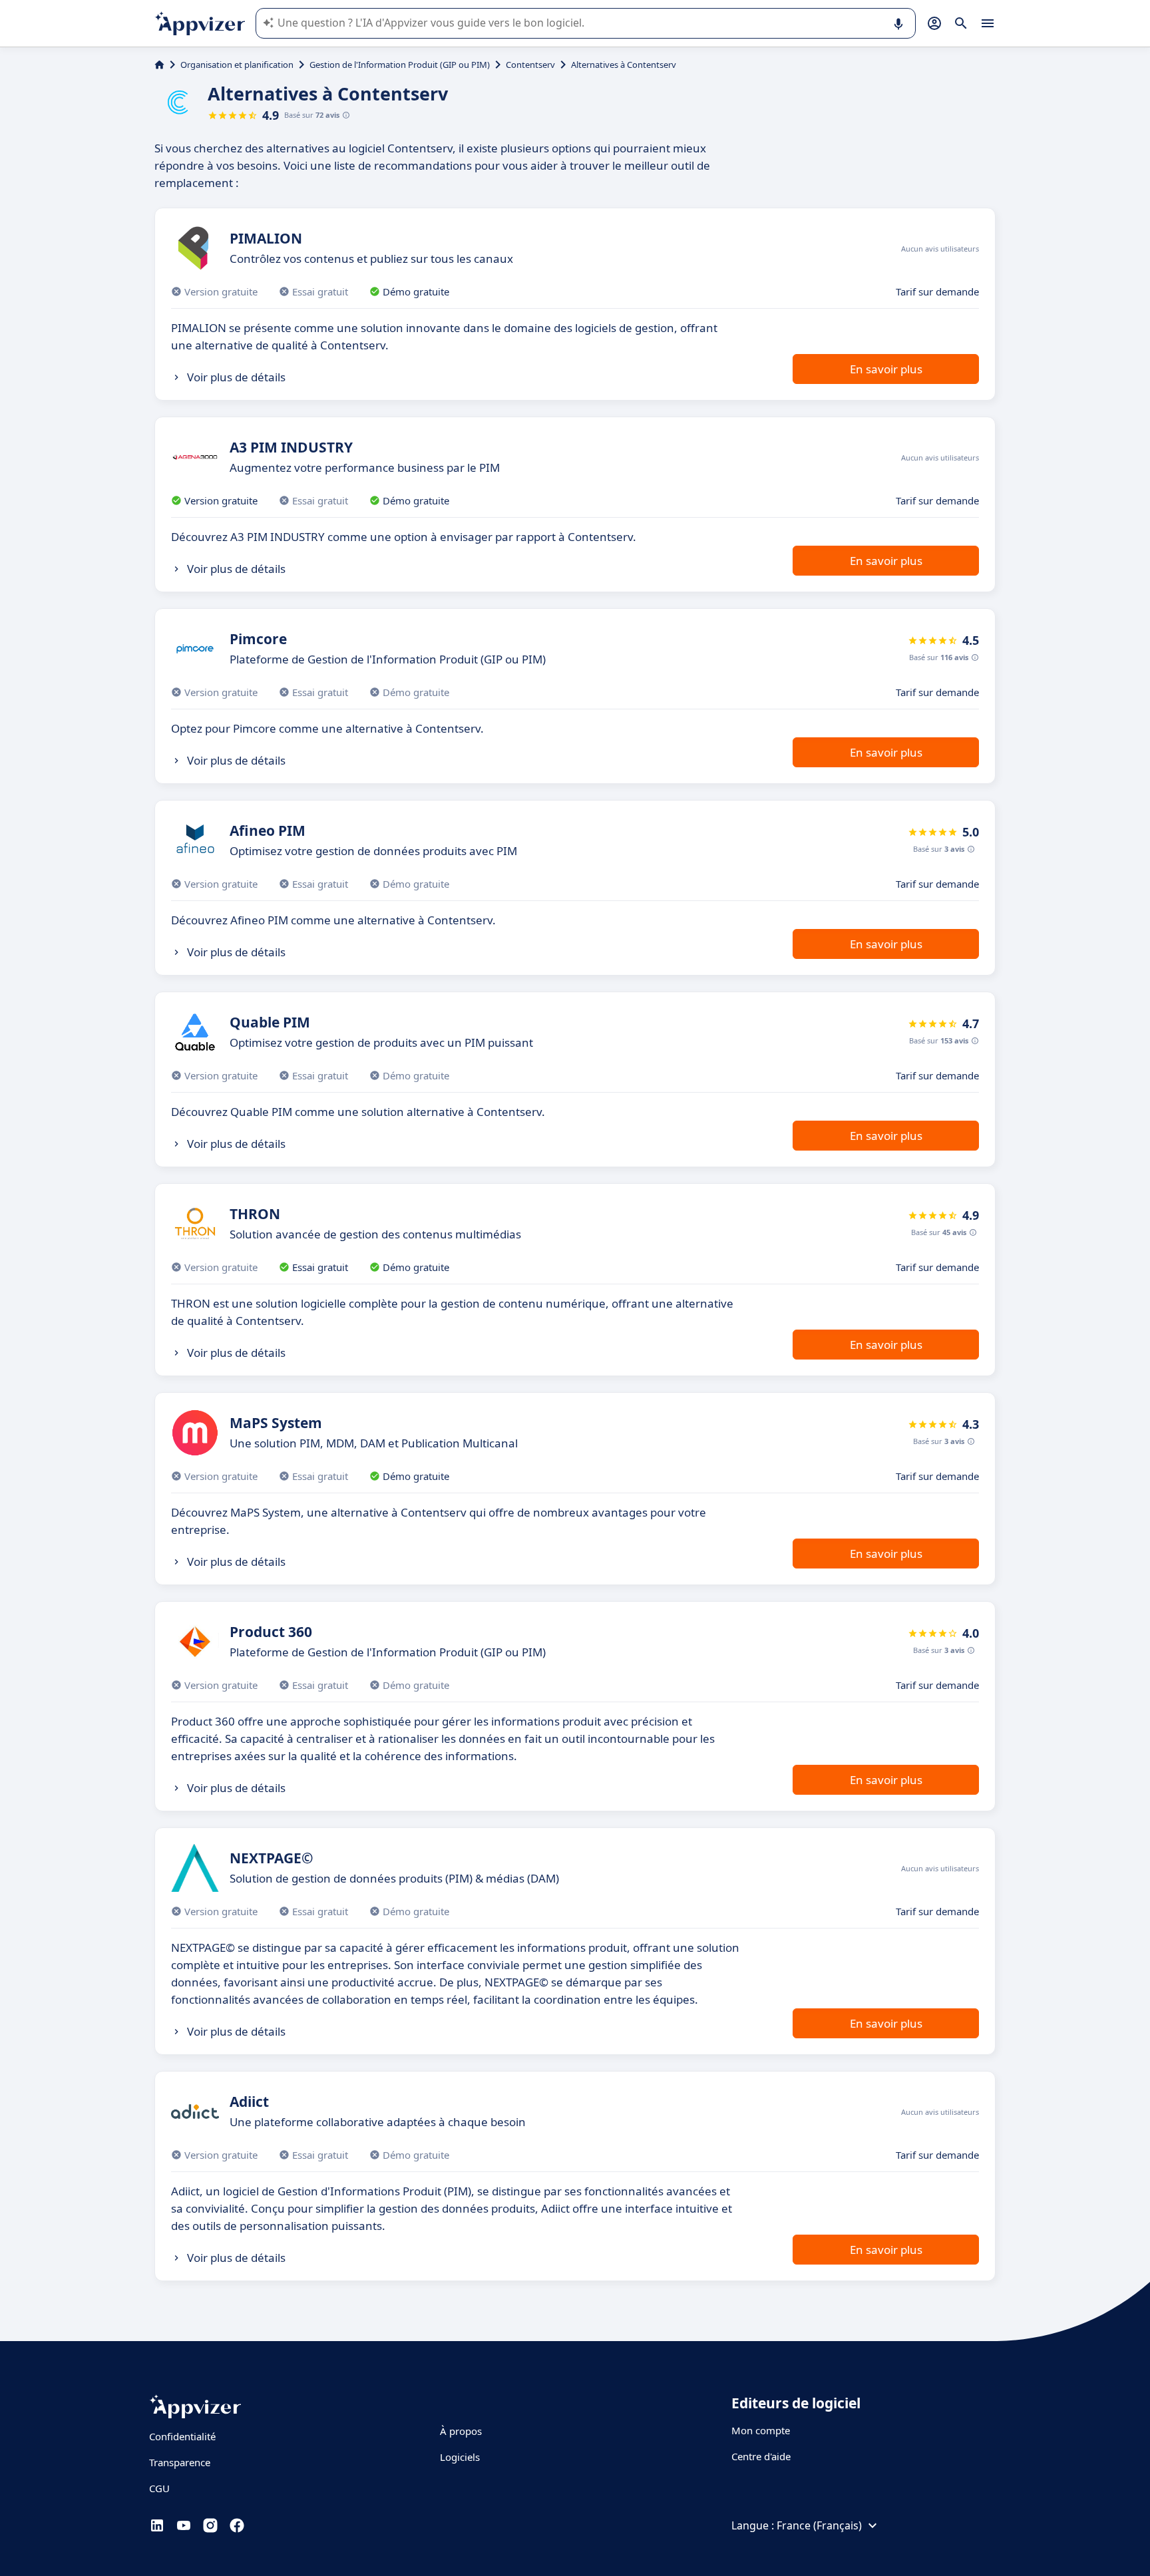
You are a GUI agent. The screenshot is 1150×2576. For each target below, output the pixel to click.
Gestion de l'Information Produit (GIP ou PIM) (400, 65)
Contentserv (530, 65)
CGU (159, 2488)
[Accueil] (159, 65)
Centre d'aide (761, 2456)
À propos (461, 2431)
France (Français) (819, 2525)
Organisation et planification (237, 65)
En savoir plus (886, 369)
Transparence (180, 2462)
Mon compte (761, 2430)
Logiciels (460, 2457)
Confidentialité (182, 2436)
